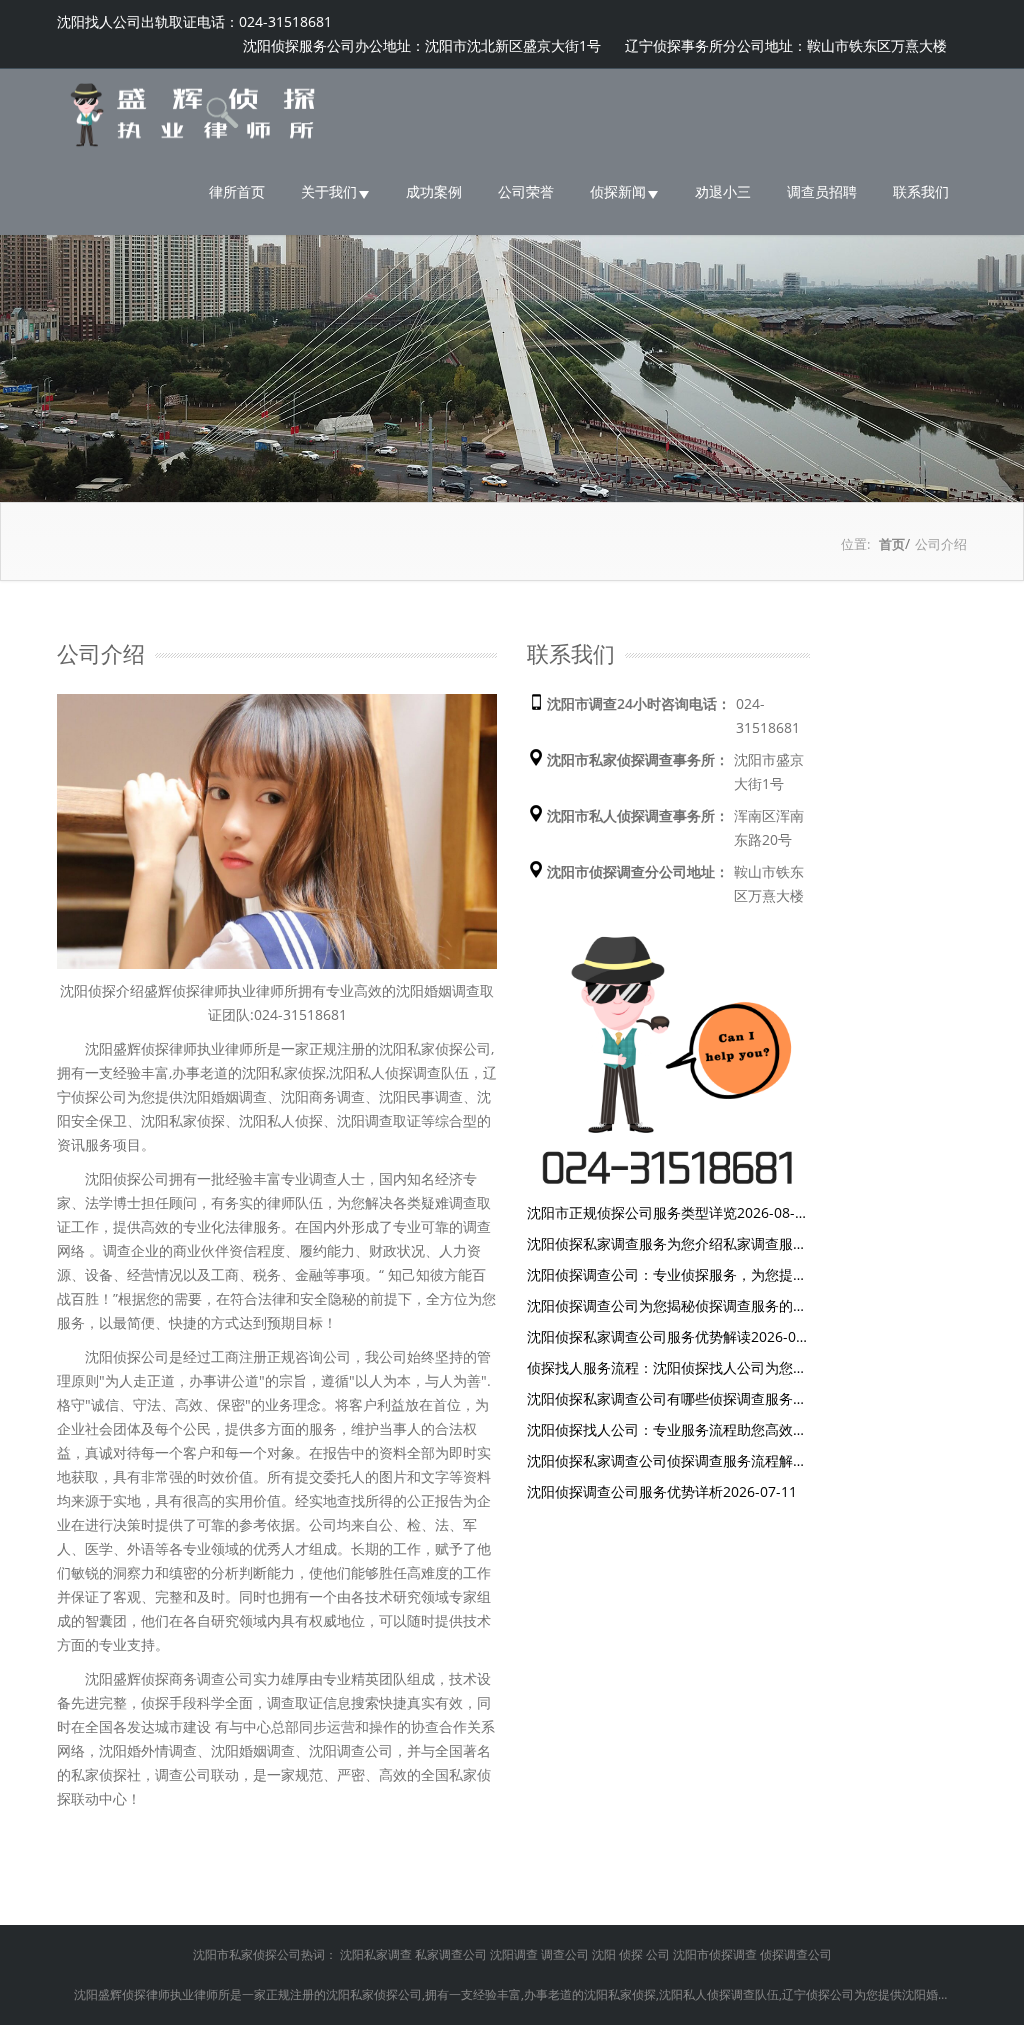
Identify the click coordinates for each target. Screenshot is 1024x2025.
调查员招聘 (822, 191)
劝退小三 (723, 191)
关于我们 (329, 191)
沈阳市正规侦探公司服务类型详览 (661, 1214)
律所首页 (237, 191)
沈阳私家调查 (376, 1954)
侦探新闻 (618, 191)
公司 (658, 1954)
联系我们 (921, 191)
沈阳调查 (514, 1954)
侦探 (631, 1954)
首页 (892, 544)
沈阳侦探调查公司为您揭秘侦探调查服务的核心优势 (667, 1307)
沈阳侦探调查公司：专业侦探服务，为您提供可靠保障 (667, 1276)
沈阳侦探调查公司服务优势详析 (662, 1491)
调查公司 (565, 1954)
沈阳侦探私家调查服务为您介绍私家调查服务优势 (667, 1245)
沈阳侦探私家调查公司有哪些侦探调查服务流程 (667, 1400)
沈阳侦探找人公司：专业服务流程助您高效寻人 (667, 1431)
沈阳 (604, 1954)
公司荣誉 (526, 191)
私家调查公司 (451, 1954)
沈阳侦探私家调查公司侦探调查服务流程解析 (667, 1462)
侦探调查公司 (796, 1954)
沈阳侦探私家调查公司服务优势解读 (668, 1338)
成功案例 (434, 191)
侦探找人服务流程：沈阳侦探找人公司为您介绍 (667, 1369)
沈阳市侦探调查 (715, 1954)
